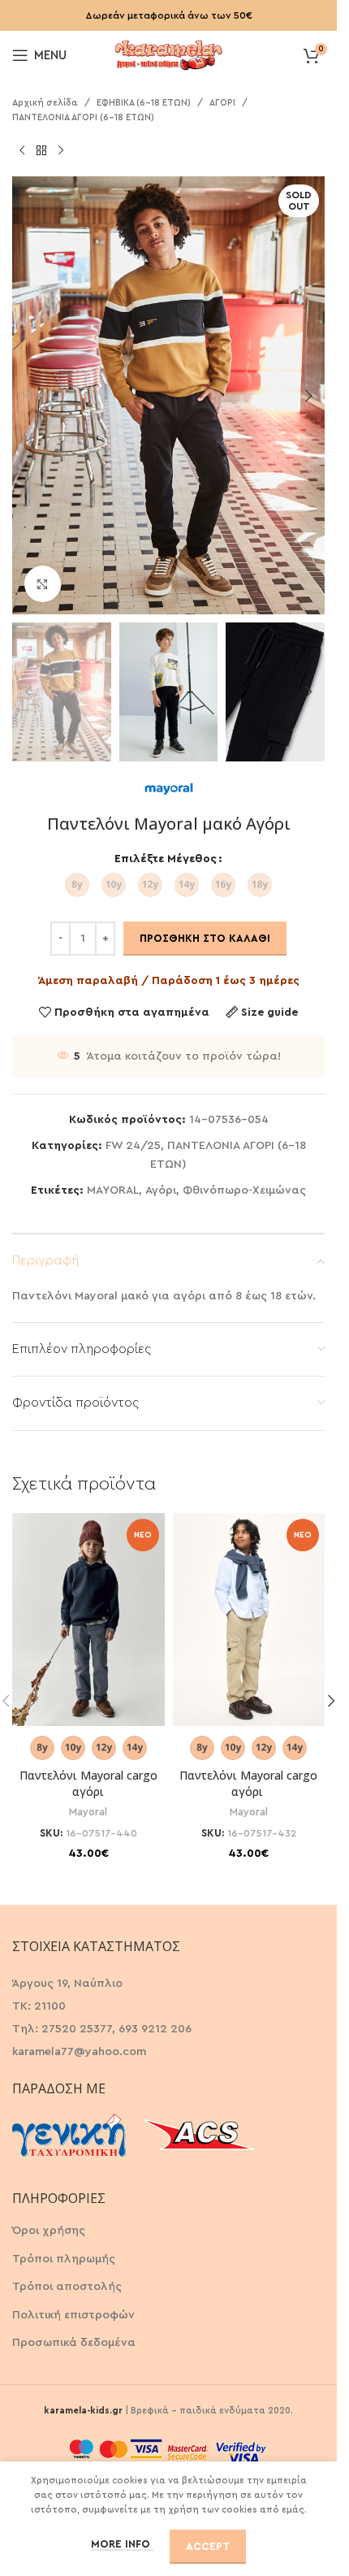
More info (122, 2544)
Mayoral (88, 1812)
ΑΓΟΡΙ (222, 103)
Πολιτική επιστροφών (73, 2315)
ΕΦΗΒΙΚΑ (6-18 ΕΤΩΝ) (144, 103)
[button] (28, 396)
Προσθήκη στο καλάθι (205, 938)
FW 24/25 (133, 1146)
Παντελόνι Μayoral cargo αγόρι (88, 1783)
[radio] (77, 885)
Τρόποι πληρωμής (64, 2259)
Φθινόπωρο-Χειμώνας (244, 1190)
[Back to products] (41, 150)
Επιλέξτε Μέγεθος (166, 859)
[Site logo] (169, 54)
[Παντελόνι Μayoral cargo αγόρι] (88, 1620)
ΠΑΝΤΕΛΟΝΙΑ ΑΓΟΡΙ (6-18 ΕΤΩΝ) (83, 117)
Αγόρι (161, 1190)
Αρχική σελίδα (45, 103)
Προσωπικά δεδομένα (74, 2343)
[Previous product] (22, 150)
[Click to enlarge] (43, 584)
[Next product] (61, 150)
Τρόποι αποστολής (67, 2287)
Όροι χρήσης (49, 2231)
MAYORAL (113, 1190)
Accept (208, 2546)
